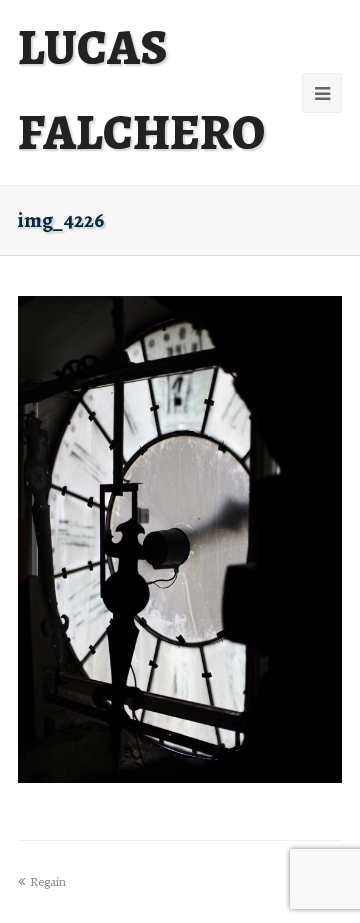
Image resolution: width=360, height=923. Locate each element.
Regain (48, 881)
